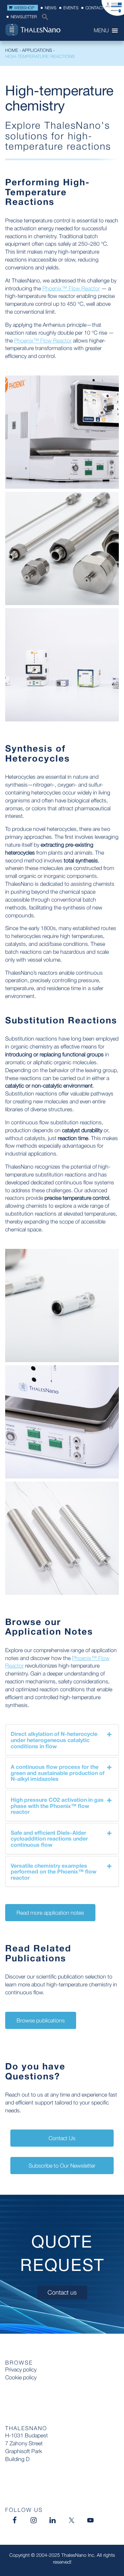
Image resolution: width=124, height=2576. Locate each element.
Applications (37, 50)
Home (12, 50)
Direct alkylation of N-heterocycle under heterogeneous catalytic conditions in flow (54, 1740)
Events (71, 8)
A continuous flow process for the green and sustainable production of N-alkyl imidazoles (58, 1773)
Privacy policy (21, 2369)
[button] (43, 19)
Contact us (98, 8)
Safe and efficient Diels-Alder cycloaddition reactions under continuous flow (49, 1838)
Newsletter (24, 17)
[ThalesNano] (45, 31)
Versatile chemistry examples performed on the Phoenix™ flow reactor (54, 1871)
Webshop (24, 8)
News (51, 8)
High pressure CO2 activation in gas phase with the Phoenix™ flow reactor (57, 1806)
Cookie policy (21, 2377)
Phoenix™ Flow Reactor (71, 288)
